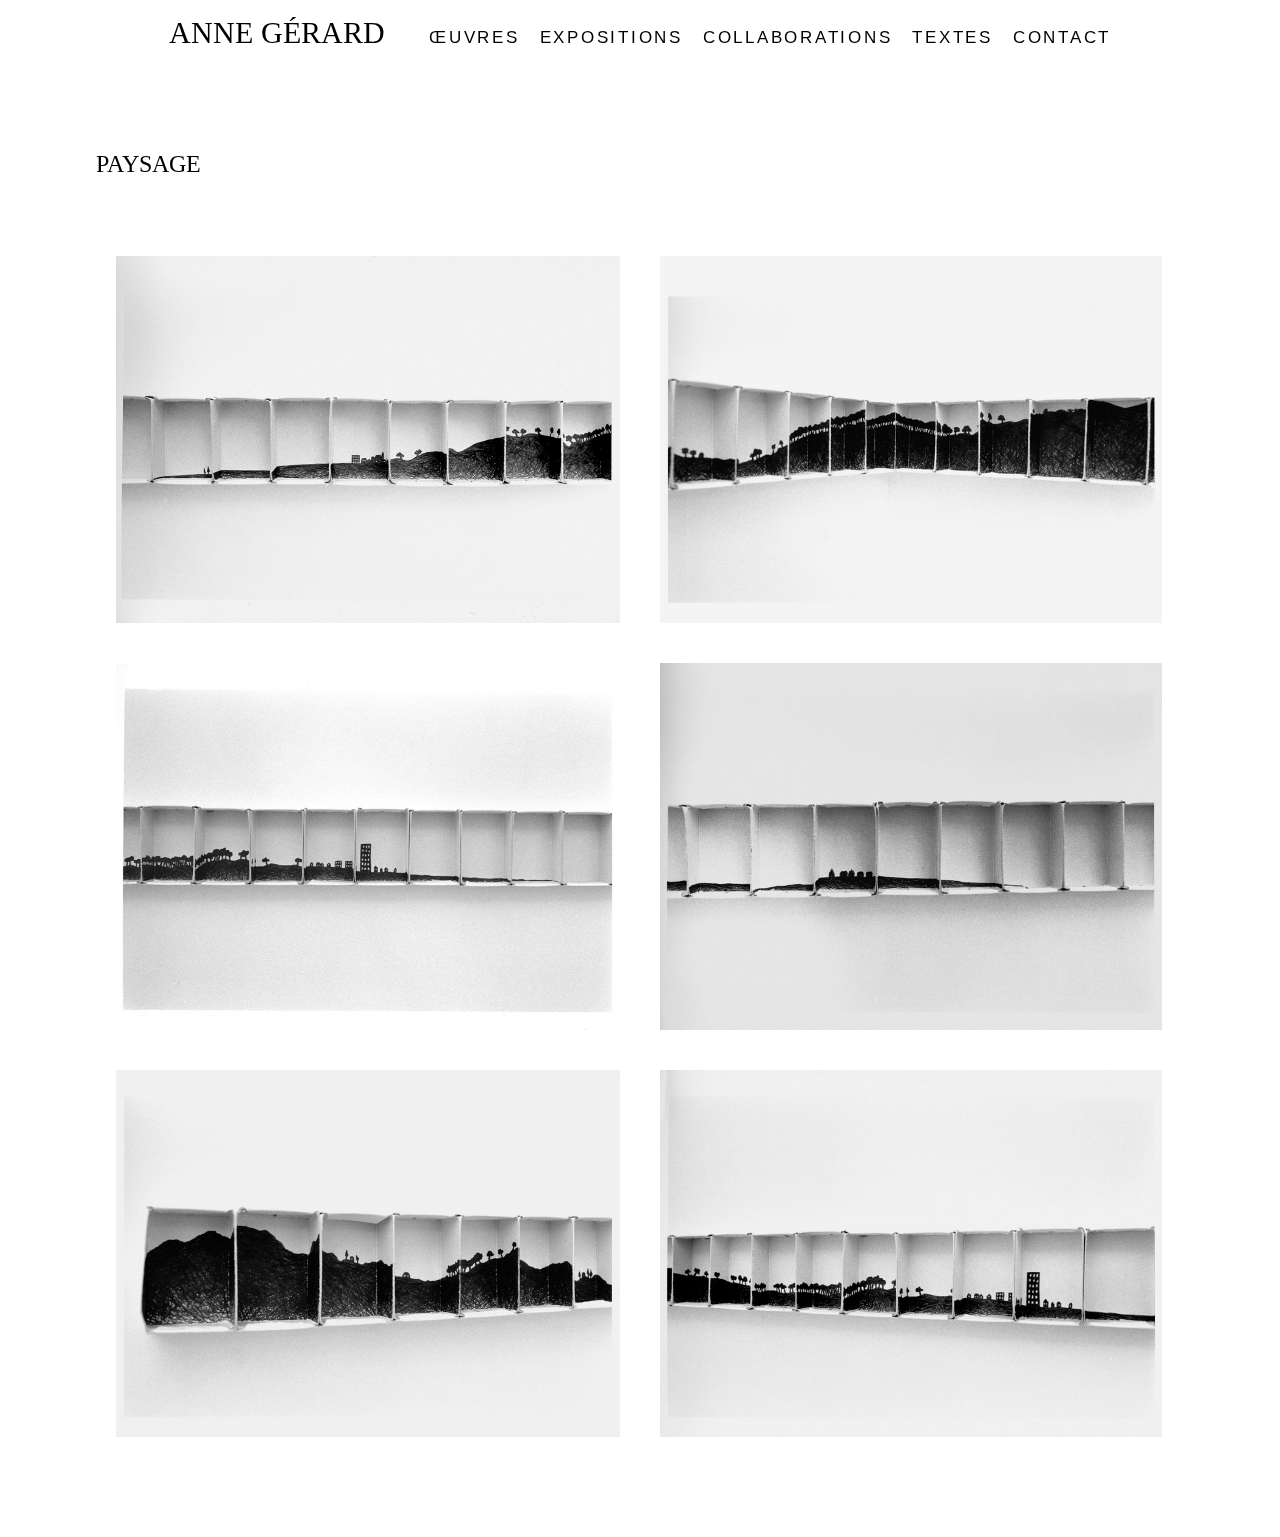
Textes (952, 37)
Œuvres (474, 37)
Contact (1062, 37)
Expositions (611, 37)
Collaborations (798, 37)
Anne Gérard (277, 32)
